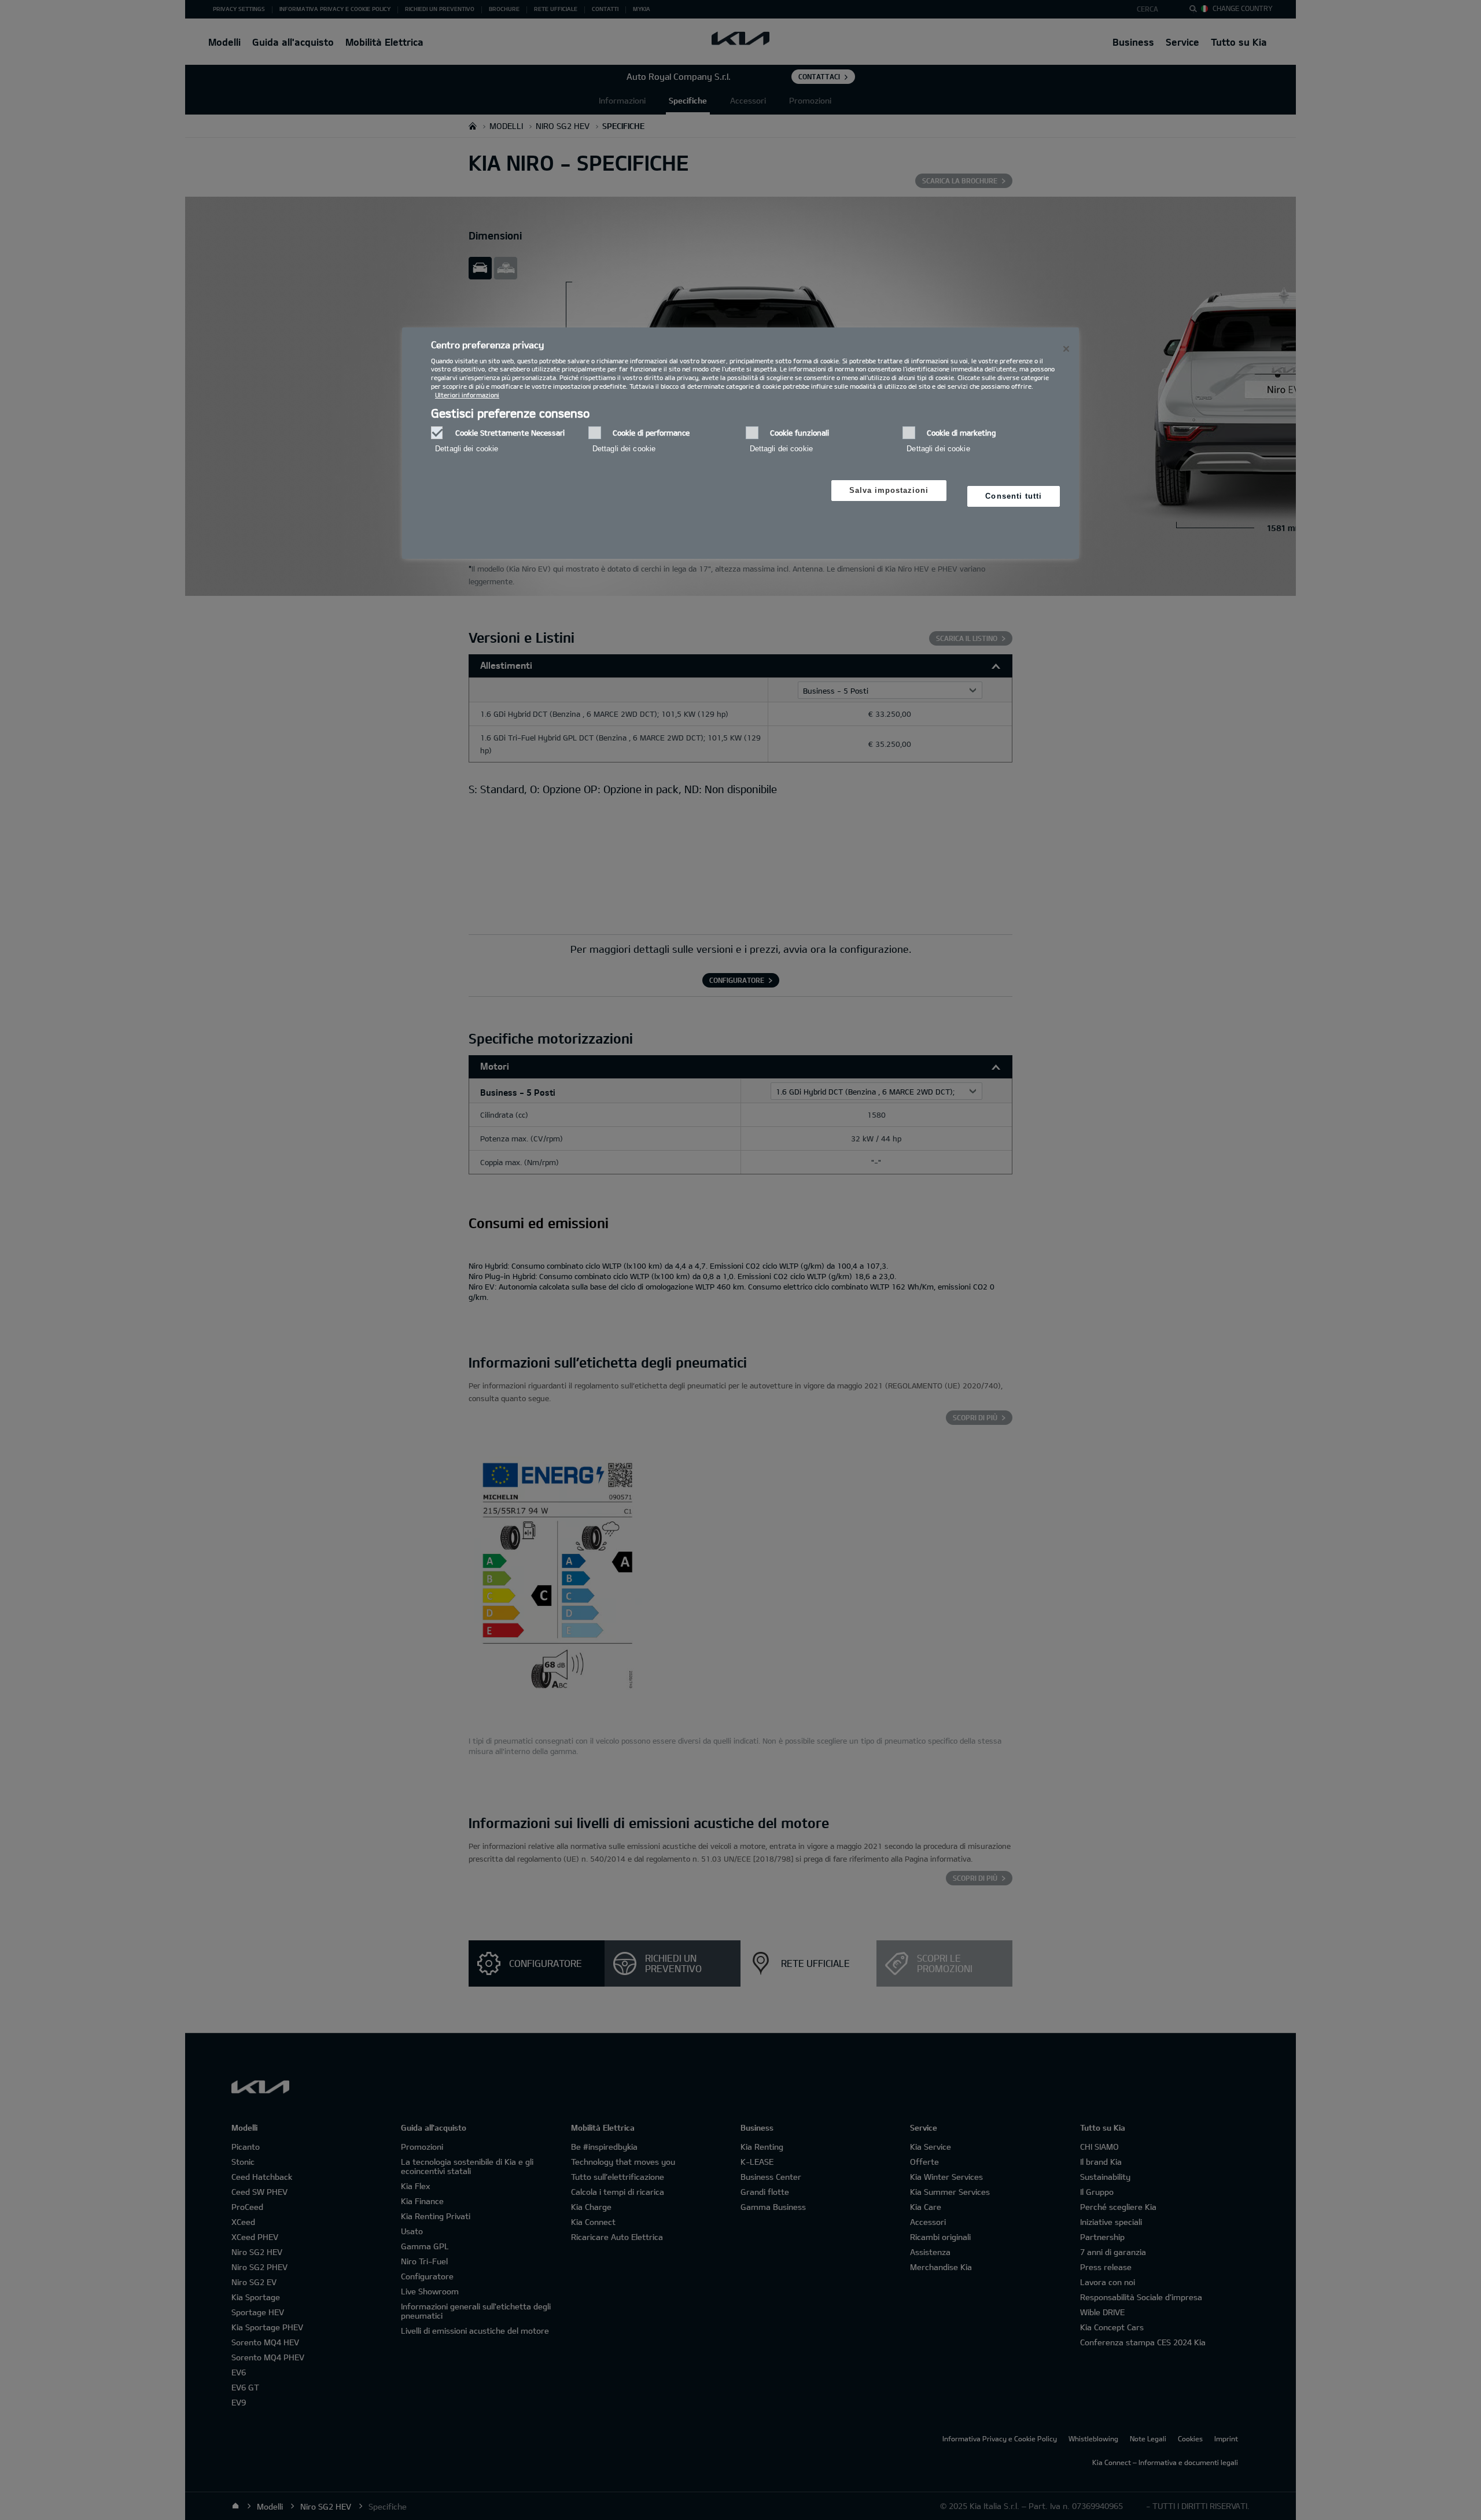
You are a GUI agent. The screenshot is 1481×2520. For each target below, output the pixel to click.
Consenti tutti (1014, 496)
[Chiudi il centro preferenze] (1066, 349)
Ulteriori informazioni (467, 395)
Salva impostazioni (889, 490)
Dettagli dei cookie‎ (467, 449)
